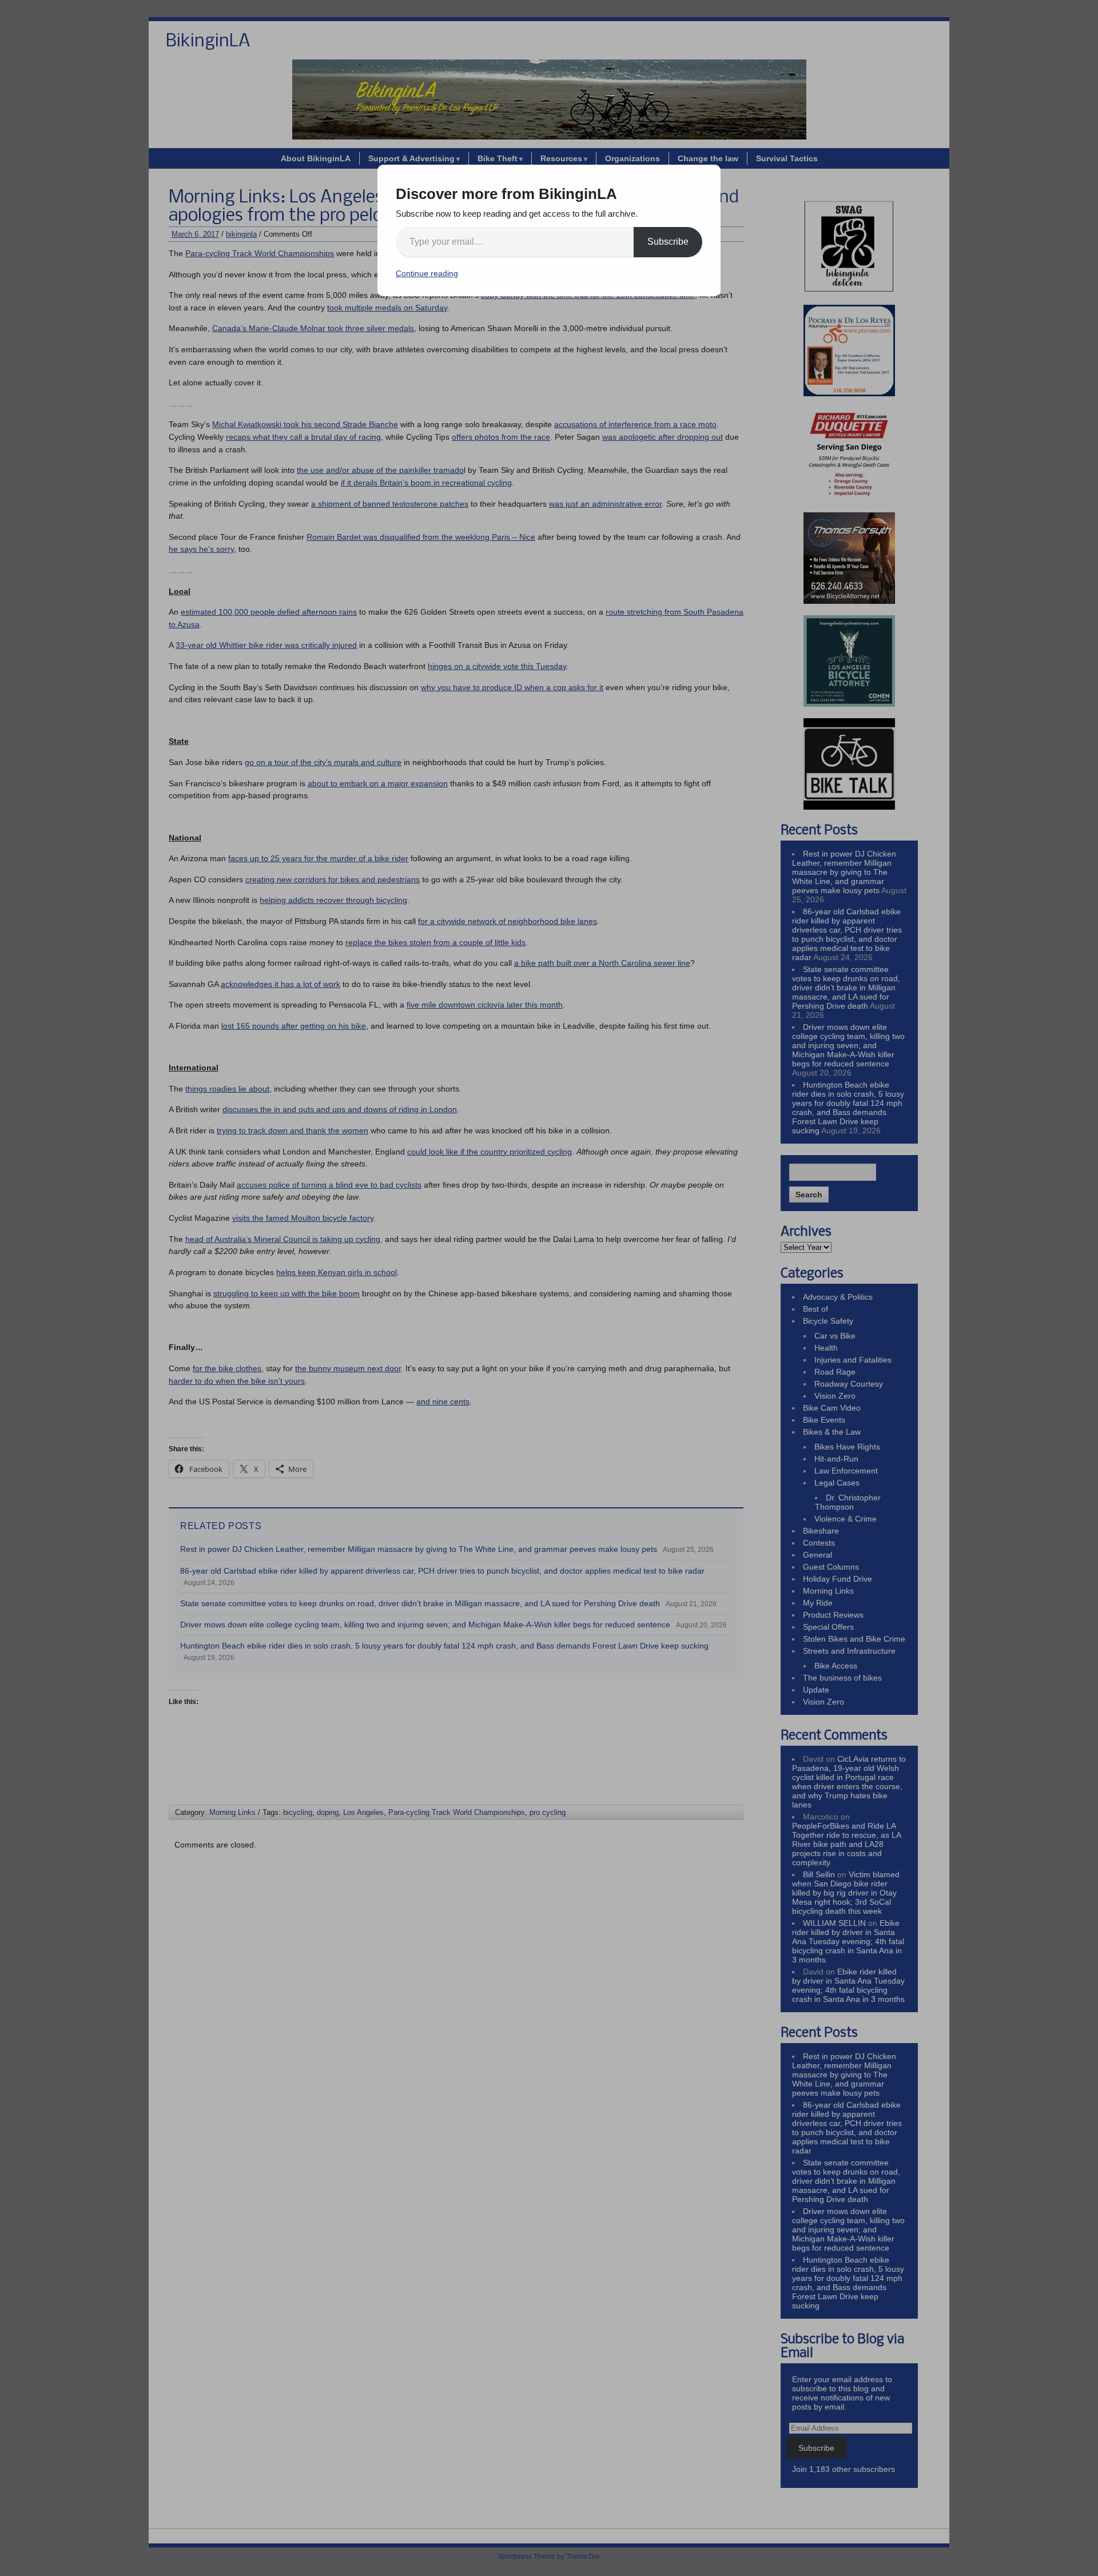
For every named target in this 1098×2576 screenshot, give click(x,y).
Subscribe (668, 242)
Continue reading (427, 273)
